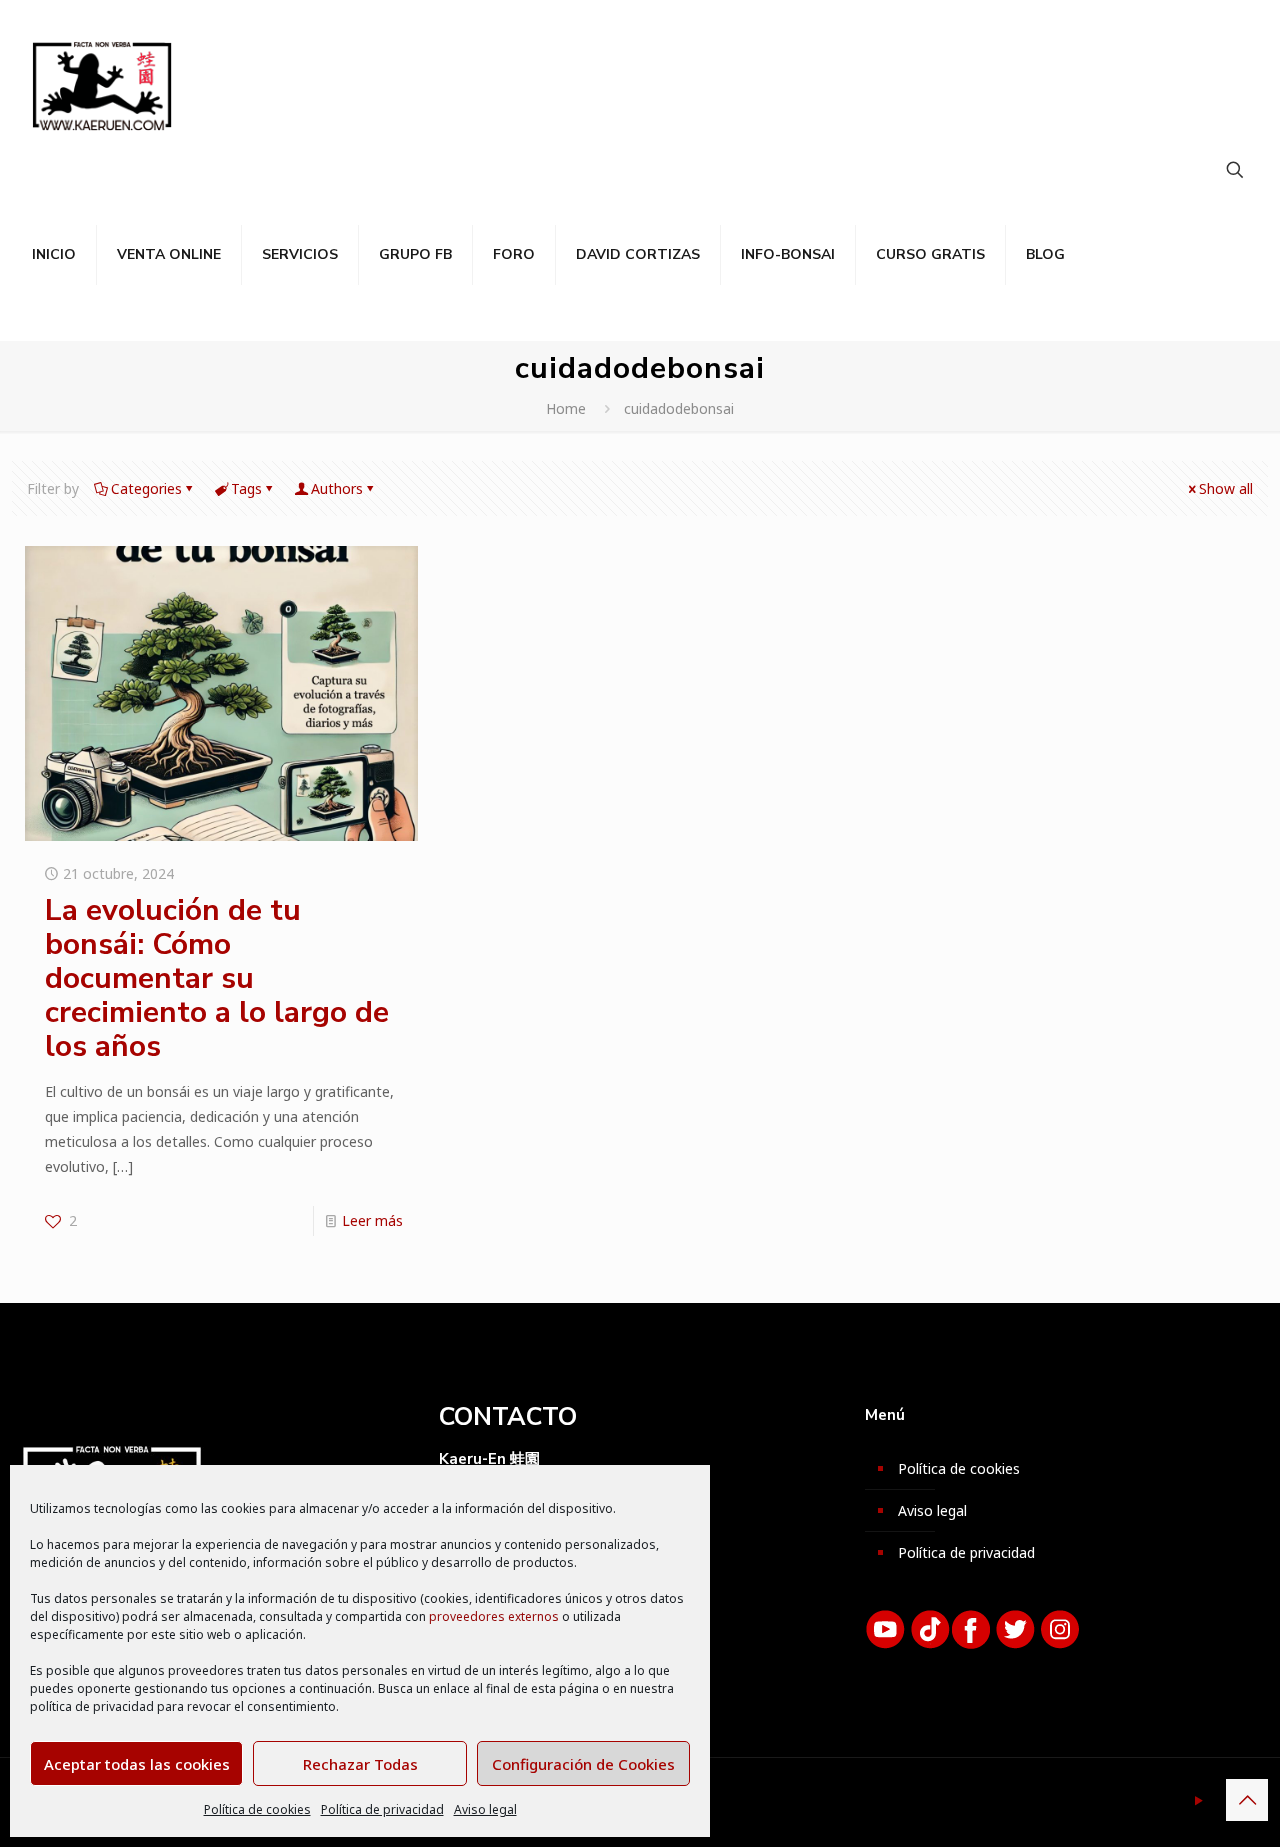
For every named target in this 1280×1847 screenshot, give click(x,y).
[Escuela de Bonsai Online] (102, 85)
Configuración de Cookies (583, 1764)
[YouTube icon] (1198, 1800)
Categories (146, 488)
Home (566, 408)
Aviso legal (485, 1809)
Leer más (372, 1220)
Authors (337, 488)
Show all (1226, 488)
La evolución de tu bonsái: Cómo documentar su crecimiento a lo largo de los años (217, 978)
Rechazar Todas (360, 1764)
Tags (246, 488)
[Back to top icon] (1247, 1800)
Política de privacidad (382, 1809)
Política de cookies (257, 1809)
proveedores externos (494, 1616)
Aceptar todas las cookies (137, 1764)
